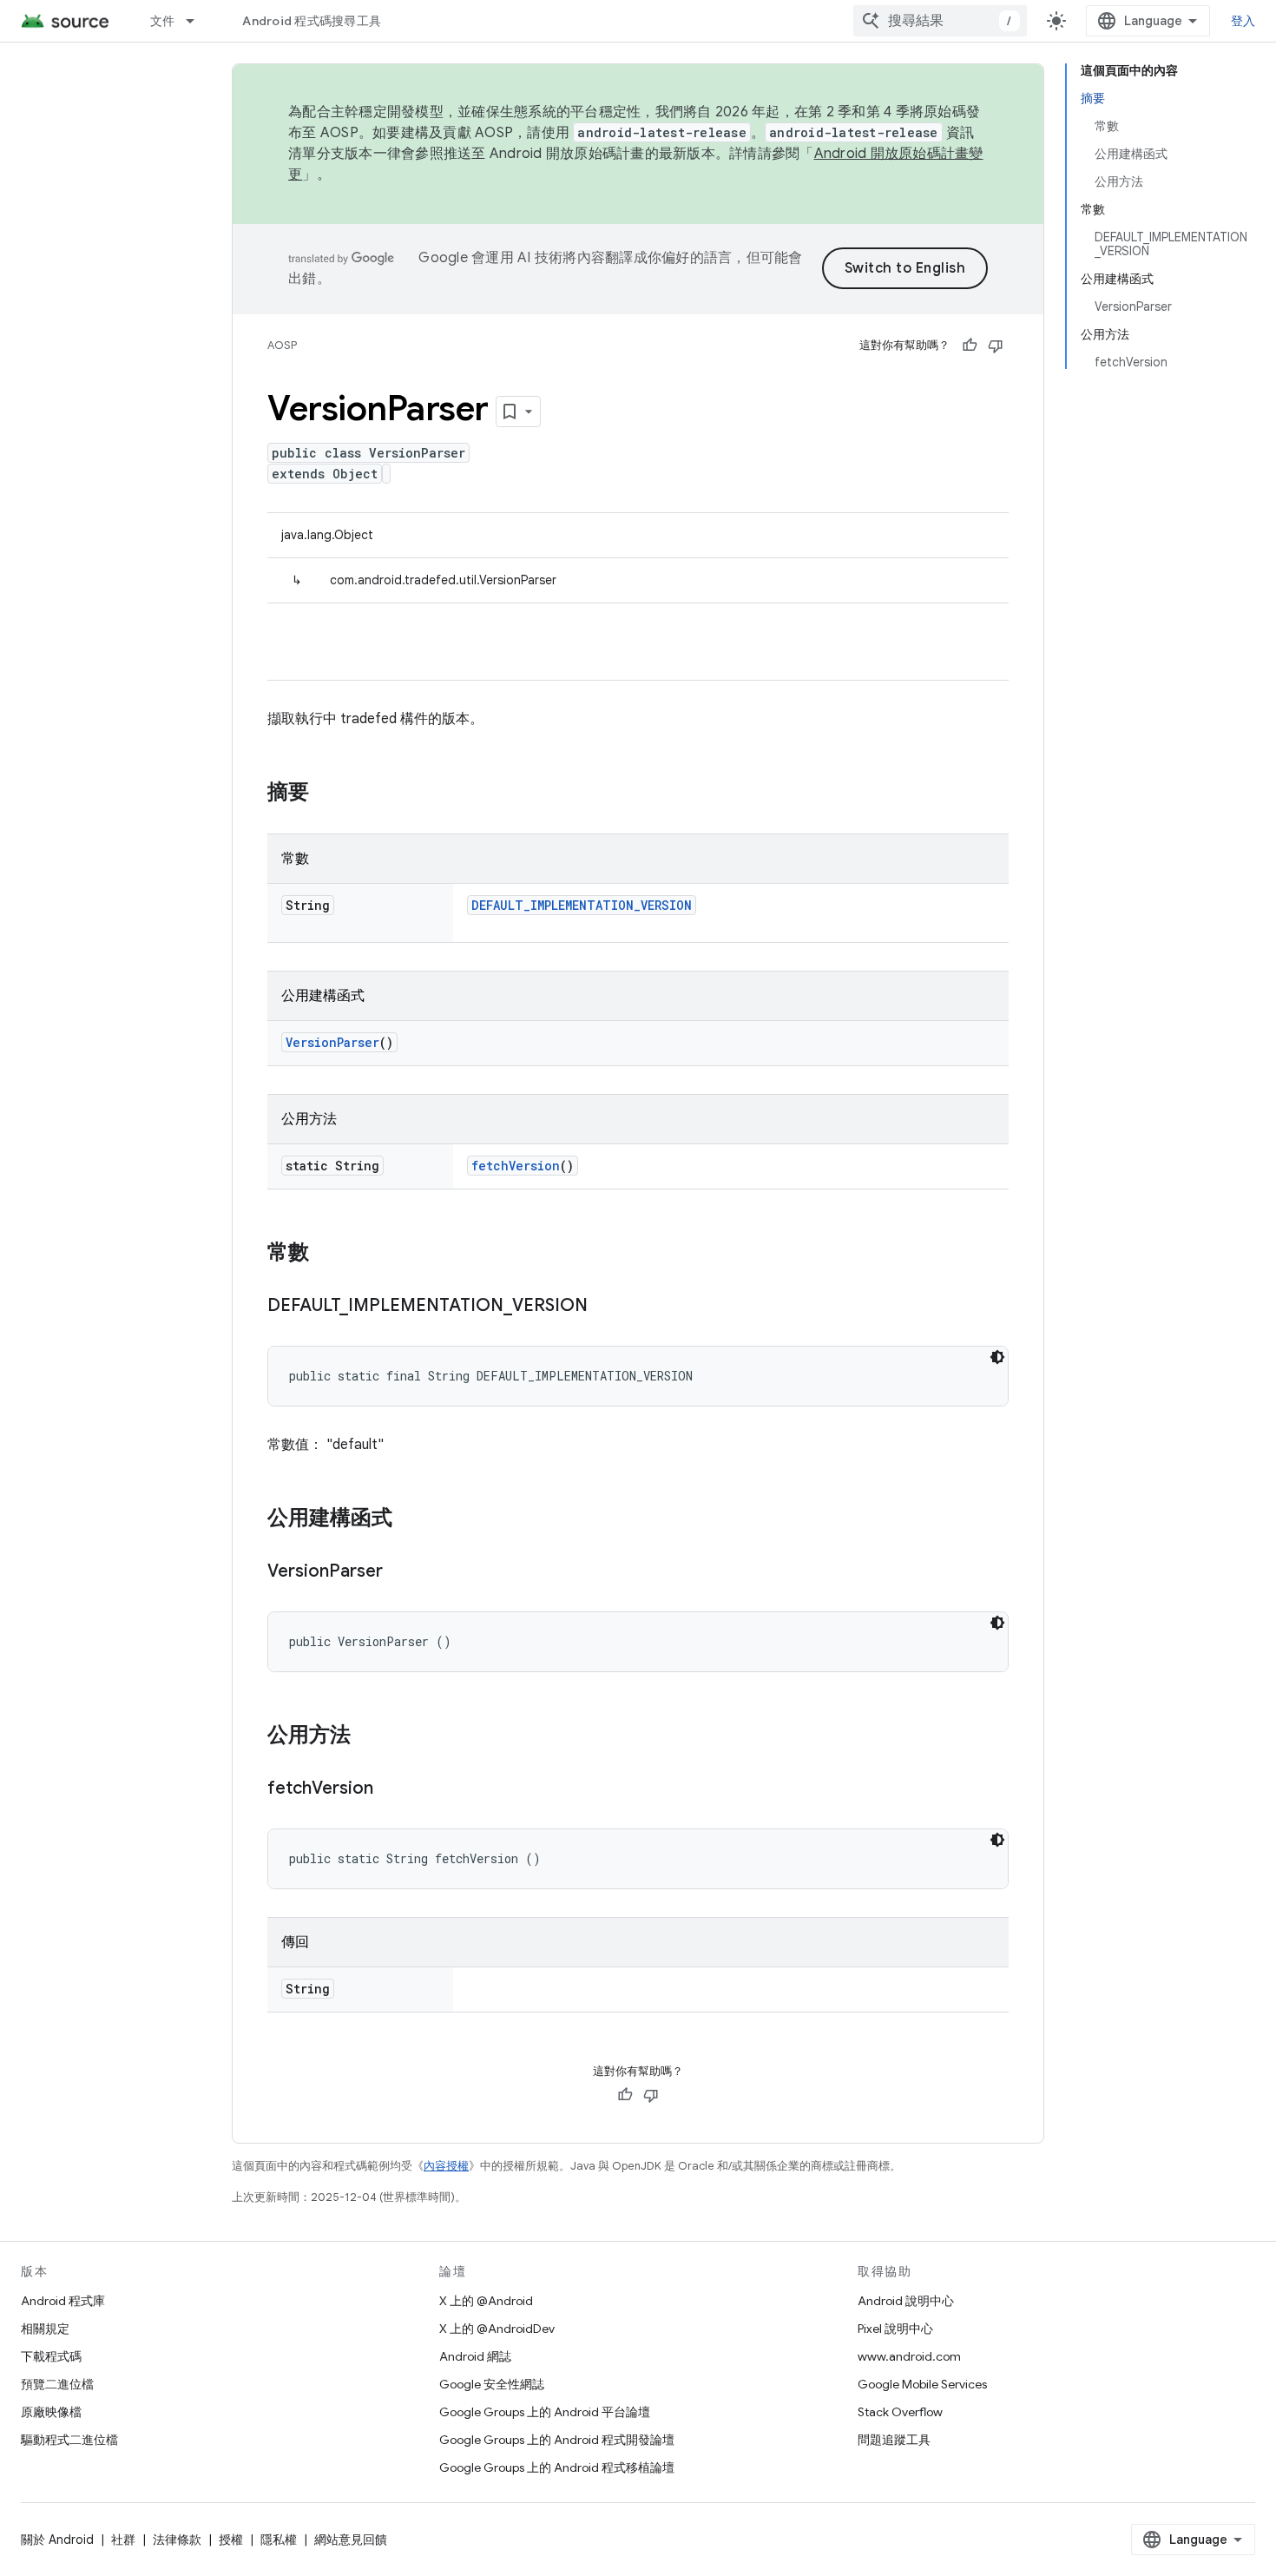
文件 (163, 21)
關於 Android (57, 2540)
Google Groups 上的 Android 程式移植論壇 (557, 2467)
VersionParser (332, 1042)
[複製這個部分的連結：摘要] (326, 794)
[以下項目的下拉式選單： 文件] (198, 21)
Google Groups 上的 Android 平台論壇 (545, 2412)
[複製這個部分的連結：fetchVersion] (391, 1789)
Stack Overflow (900, 2412)
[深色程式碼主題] (997, 1357)
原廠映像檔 (51, 2412)
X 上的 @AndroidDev (497, 2329)
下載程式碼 (51, 2356)
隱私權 (279, 2540)
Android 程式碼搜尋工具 (312, 21)
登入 (1243, 21)
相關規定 (45, 2329)
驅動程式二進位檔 (69, 2440)
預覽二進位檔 (57, 2384)
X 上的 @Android (486, 2301)
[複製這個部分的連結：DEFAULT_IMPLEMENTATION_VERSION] (605, 1307)
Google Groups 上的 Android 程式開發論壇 (557, 2440)
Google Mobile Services (922, 2384)
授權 (231, 2540)
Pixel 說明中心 (895, 2329)
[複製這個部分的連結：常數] (326, 1254)
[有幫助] (970, 346)
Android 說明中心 (906, 2301)
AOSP (282, 345)
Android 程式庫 (63, 2301)
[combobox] (940, 21)
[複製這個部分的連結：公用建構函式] (410, 1519)
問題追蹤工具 (894, 2440)
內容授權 (446, 2166)
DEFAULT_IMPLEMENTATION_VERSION (582, 905)
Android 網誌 (475, 2356)
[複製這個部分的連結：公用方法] (368, 1736)
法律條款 (177, 2540)
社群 (123, 2540)
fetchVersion (516, 1166)
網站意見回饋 (351, 2540)
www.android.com (909, 2356)
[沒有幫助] (996, 346)
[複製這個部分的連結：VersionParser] (400, 1572)
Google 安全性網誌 (492, 2384)
